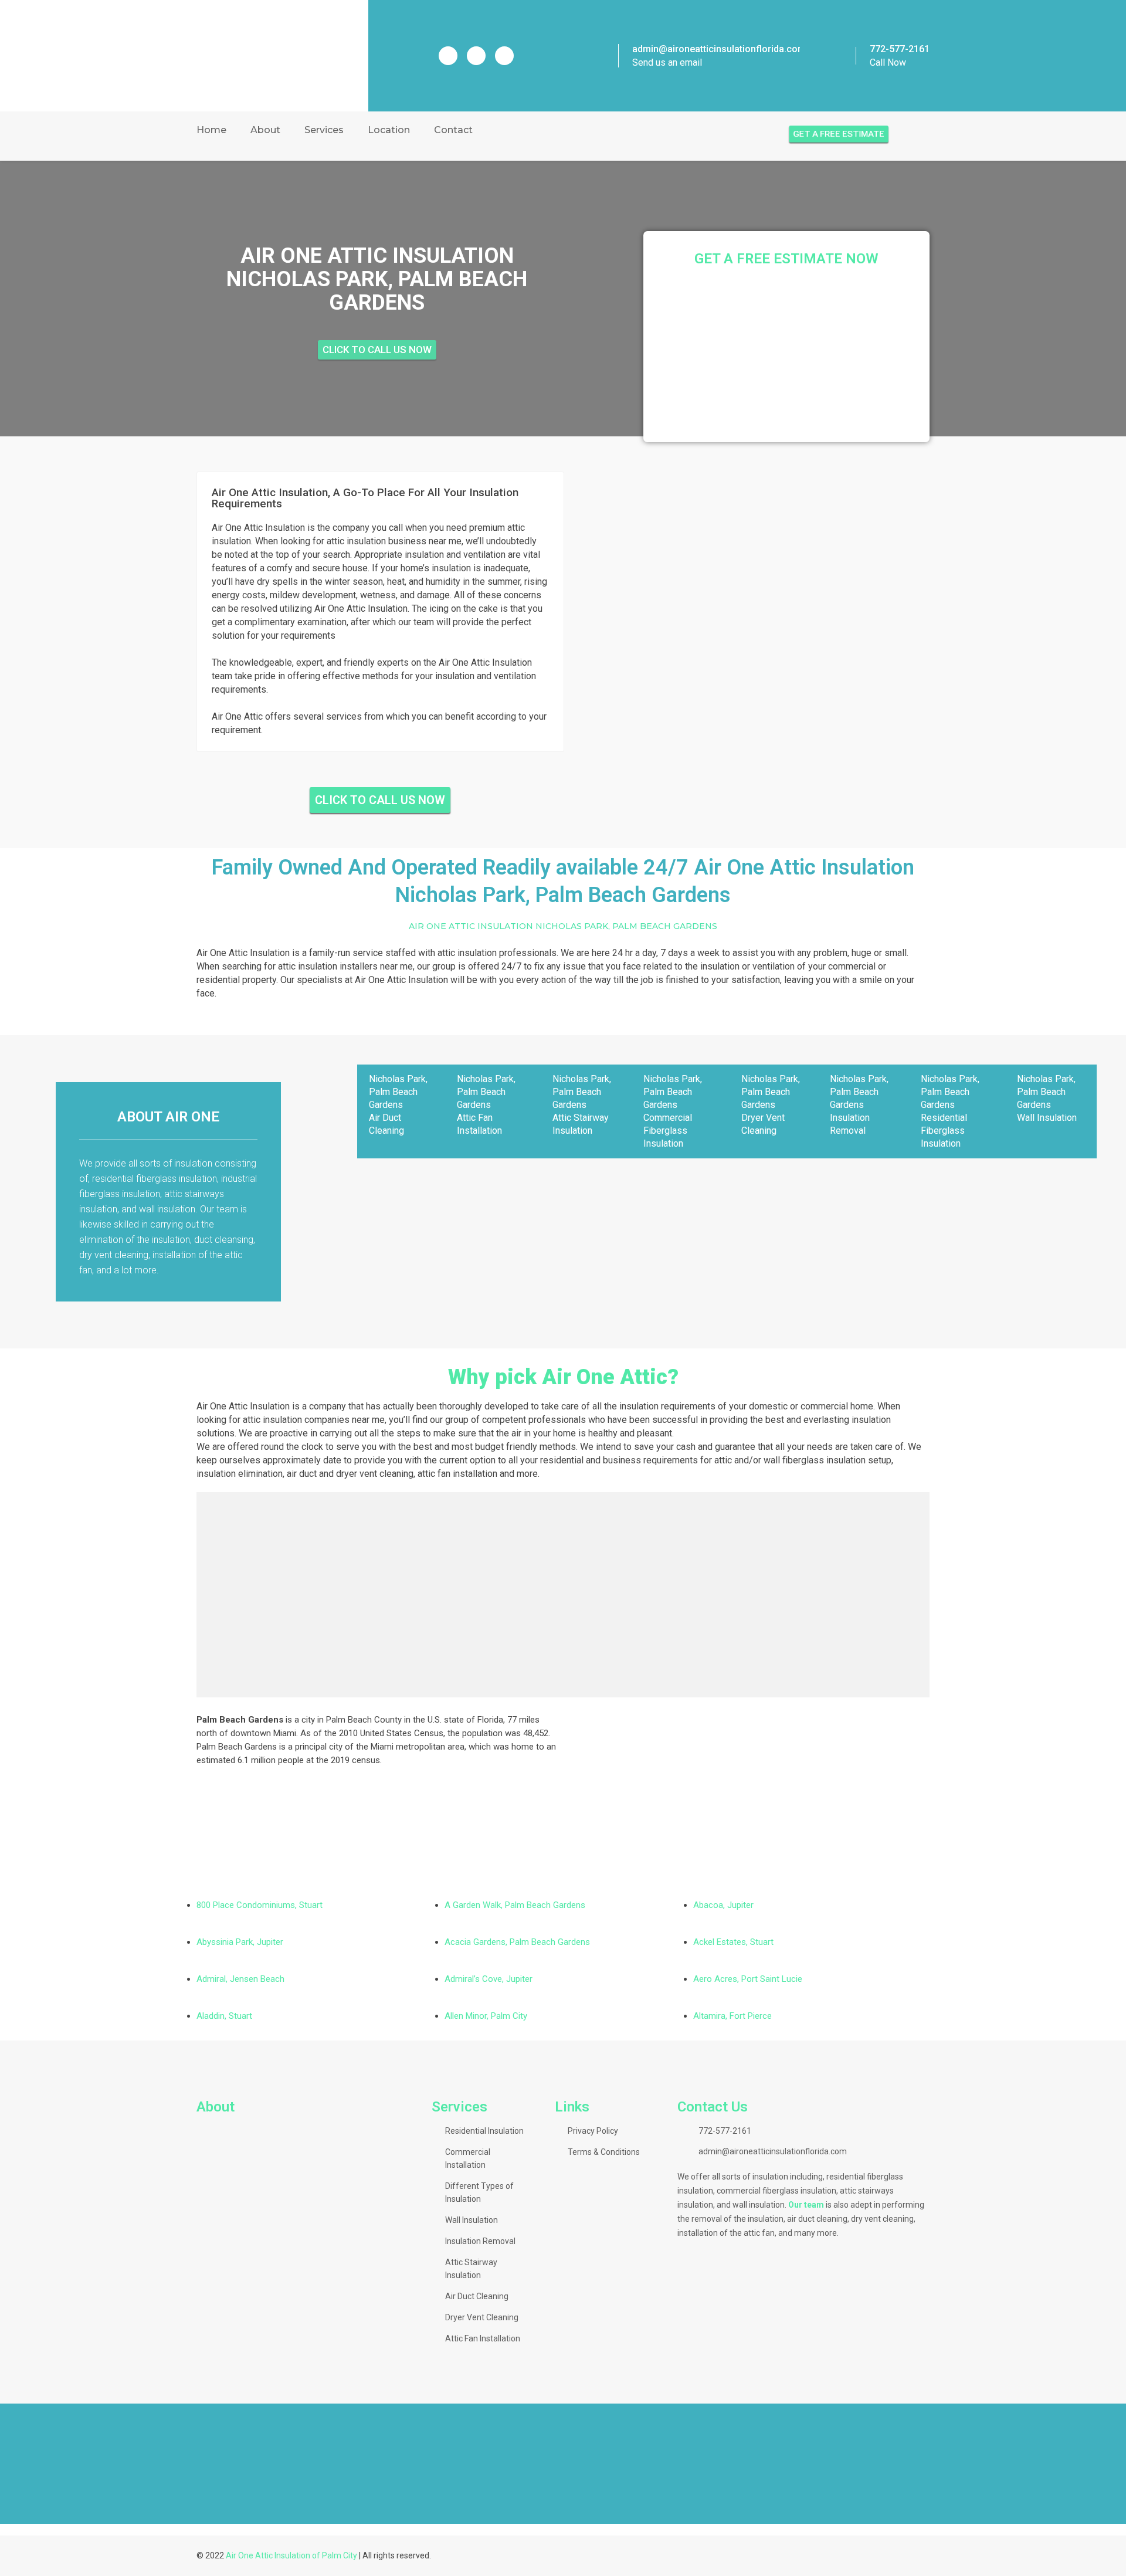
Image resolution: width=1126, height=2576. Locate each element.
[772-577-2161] (842, 56)
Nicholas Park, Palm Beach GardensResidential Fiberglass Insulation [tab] (950, 1111)
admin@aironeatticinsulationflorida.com (719, 49)
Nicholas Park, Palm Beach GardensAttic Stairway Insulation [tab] (582, 1105)
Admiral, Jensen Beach (240, 1979)
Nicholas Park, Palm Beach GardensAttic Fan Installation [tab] (486, 1105)
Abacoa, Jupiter (723, 1905)
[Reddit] (476, 56)
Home (211, 130)
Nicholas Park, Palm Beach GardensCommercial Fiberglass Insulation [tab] (673, 1111)
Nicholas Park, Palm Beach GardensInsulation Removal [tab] (859, 1105)
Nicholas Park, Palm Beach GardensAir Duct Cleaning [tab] (398, 1105)
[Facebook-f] (448, 56)
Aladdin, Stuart (224, 2016)
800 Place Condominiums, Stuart (260, 1905)
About (265, 130)
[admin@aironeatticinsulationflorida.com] (602, 56)
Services (324, 130)
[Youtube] (504, 56)
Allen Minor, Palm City (486, 2016)
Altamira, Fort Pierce (732, 2016)
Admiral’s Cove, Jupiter (489, 1979)
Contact (453, 130)
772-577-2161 (900, 49)
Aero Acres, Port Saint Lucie (748, 1979)
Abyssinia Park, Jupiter (240, 1942)
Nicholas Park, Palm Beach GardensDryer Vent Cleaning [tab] (771, 1105)
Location (389, 130)
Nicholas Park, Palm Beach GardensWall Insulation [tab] (1047, 1098)
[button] (11, 2463)
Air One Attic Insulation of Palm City (291, 2555)
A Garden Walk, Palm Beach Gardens (515, 1905)
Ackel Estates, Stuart (733, 1942)
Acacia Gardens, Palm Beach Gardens (517, 1942)
